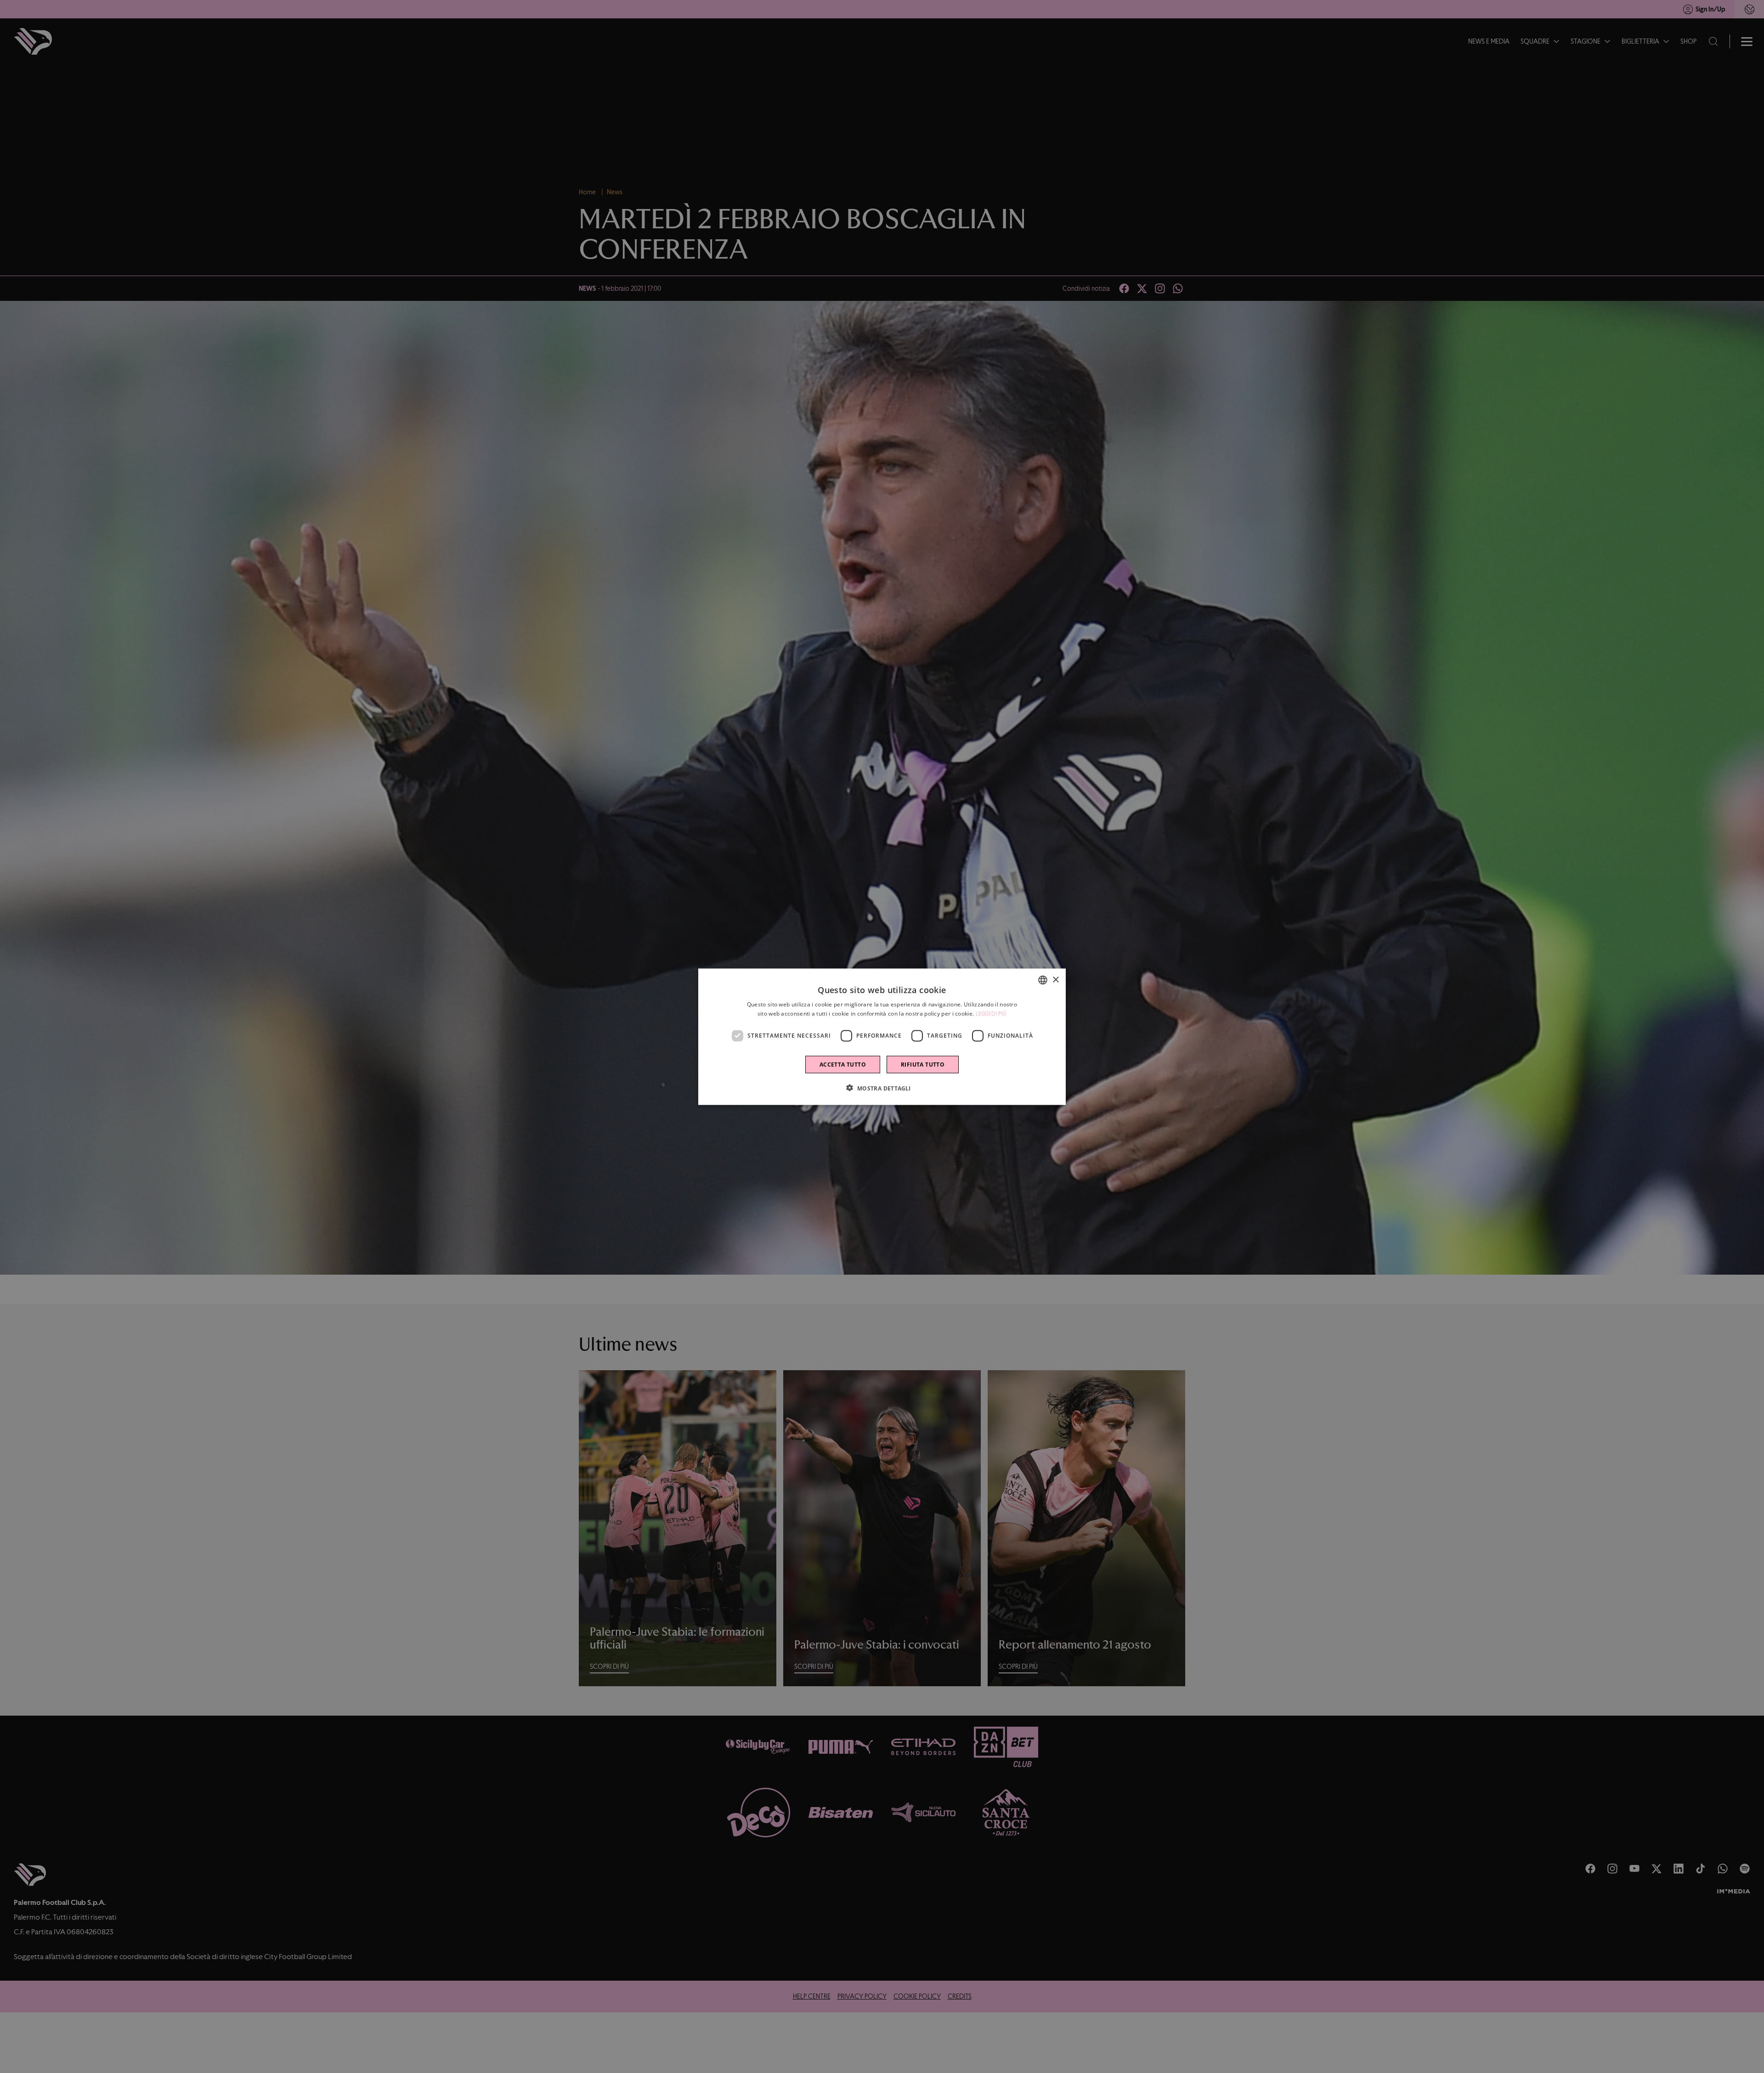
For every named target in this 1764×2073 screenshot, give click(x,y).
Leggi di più (991, 1013)
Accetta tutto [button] (843, 1064)
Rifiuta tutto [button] (923, 1064)
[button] (882, 1088)
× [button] (1055, 980)
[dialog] (882, 1036)
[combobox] (1043, 980)
